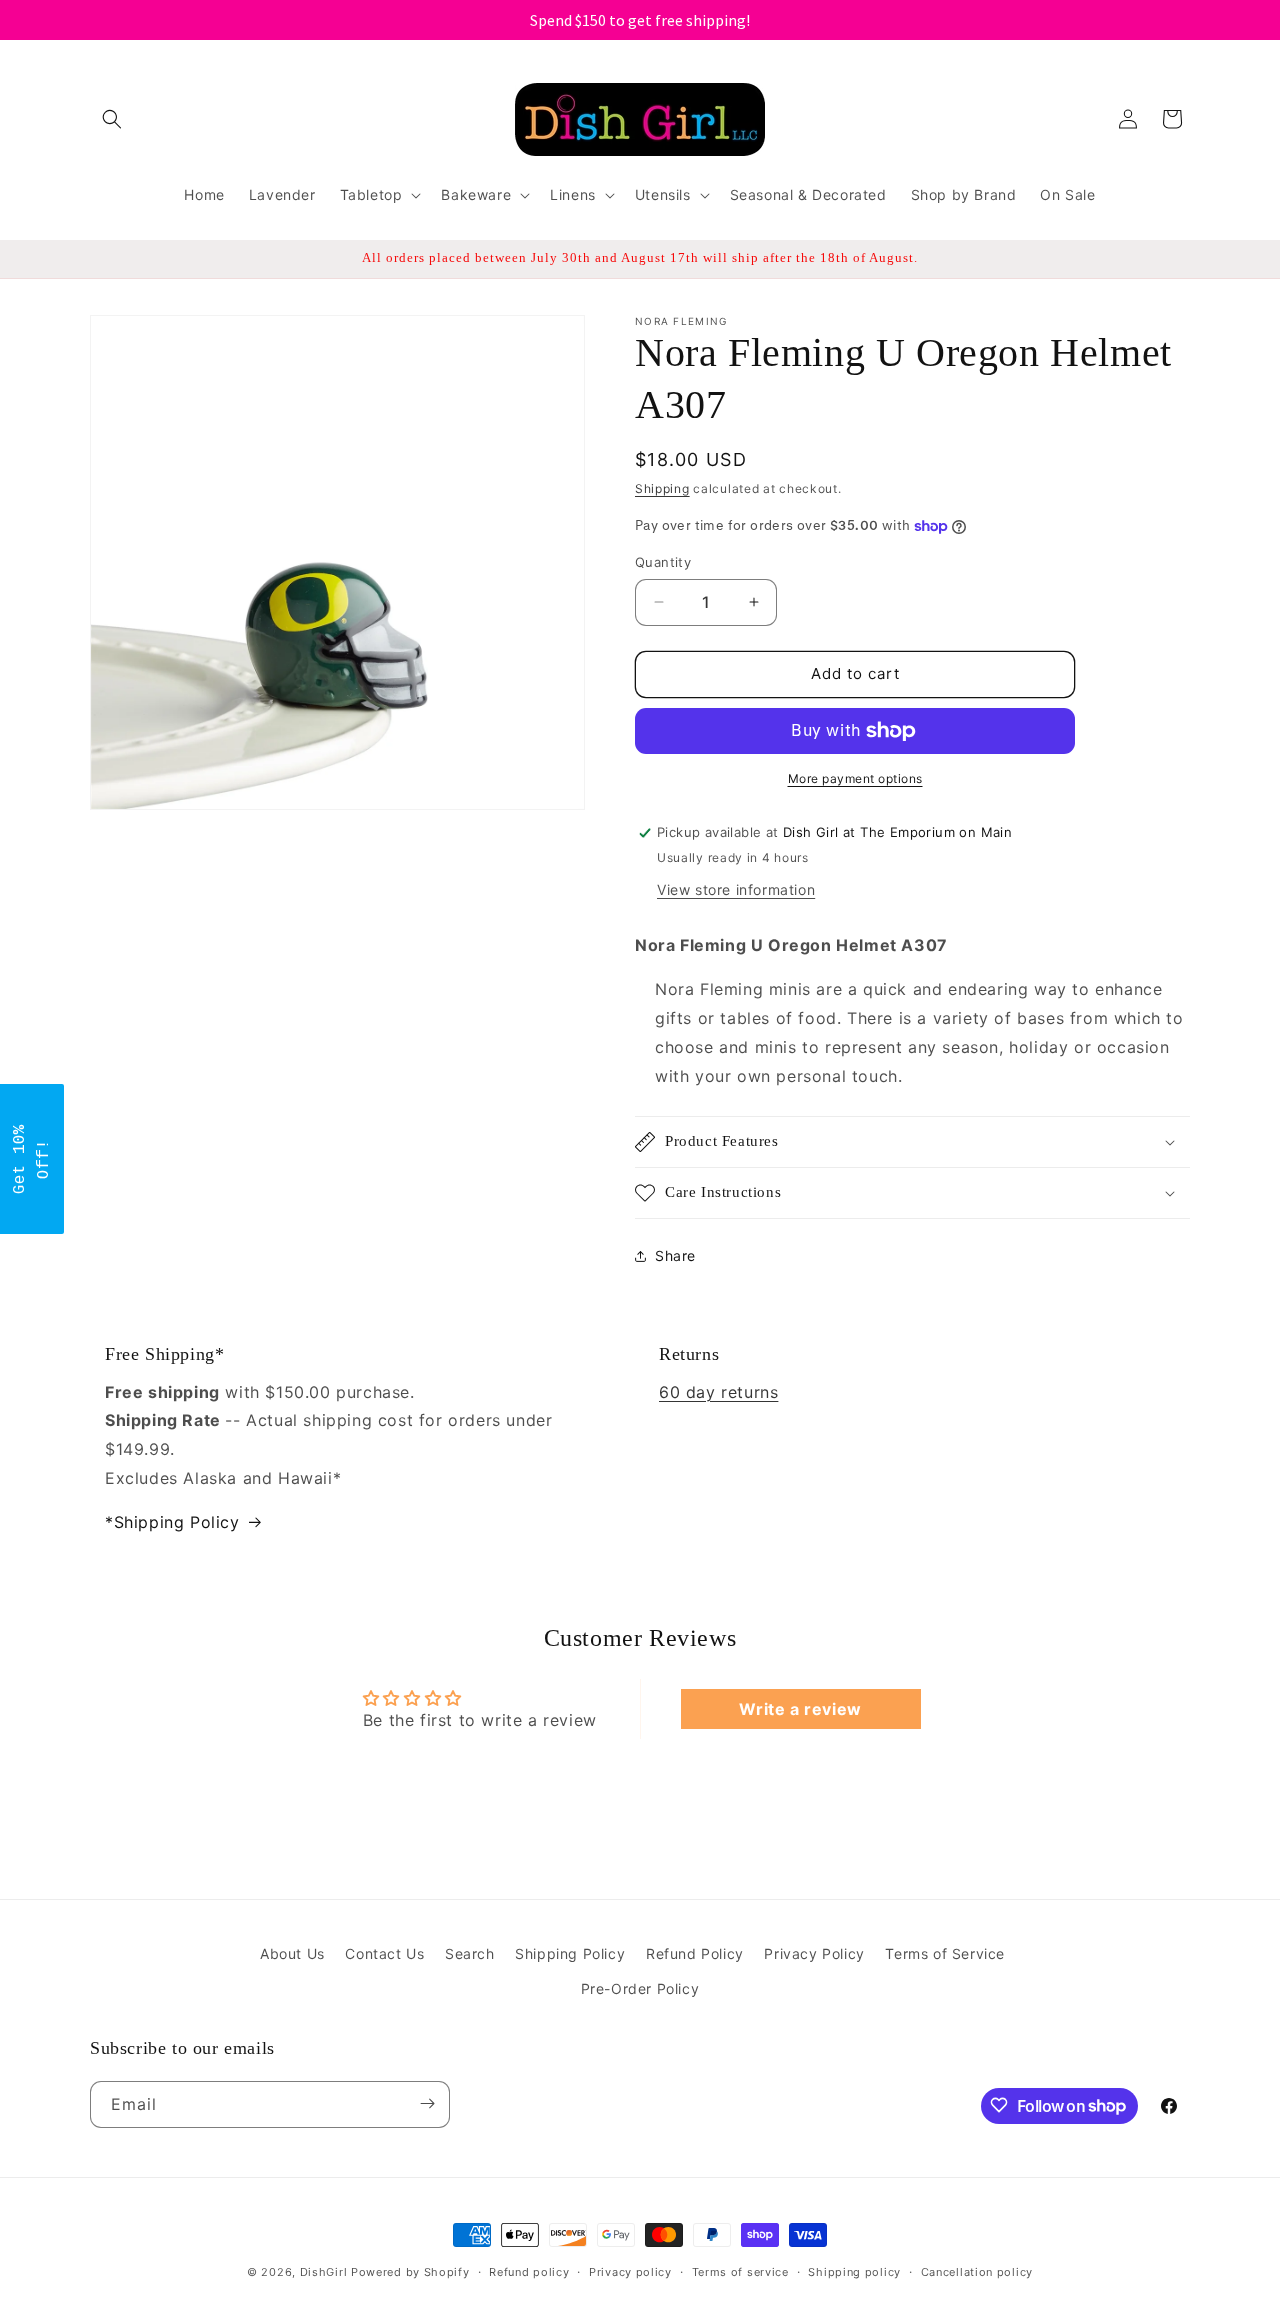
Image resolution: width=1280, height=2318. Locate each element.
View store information (736, 889)
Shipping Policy (570, 1953)
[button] (112, 119)
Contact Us (384, 1953)
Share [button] (675, 1255)
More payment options (855, 778)
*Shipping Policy (172, 1522)
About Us (292, 1953)
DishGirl (324, 2272)
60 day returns (718, 1392)
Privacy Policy (814, 1953)
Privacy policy (630, 2272)
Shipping (662, 488)
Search (470, 1953)
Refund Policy (695, 1953)
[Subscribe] (427, 2103)
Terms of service (740, 2272)
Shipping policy (854, 2272)
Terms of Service (945, 1953)
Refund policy (529, 2272)
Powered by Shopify (410, 2272)
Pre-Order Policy (640, 1988)
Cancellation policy (977, 2272)
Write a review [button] (800, 1709)
